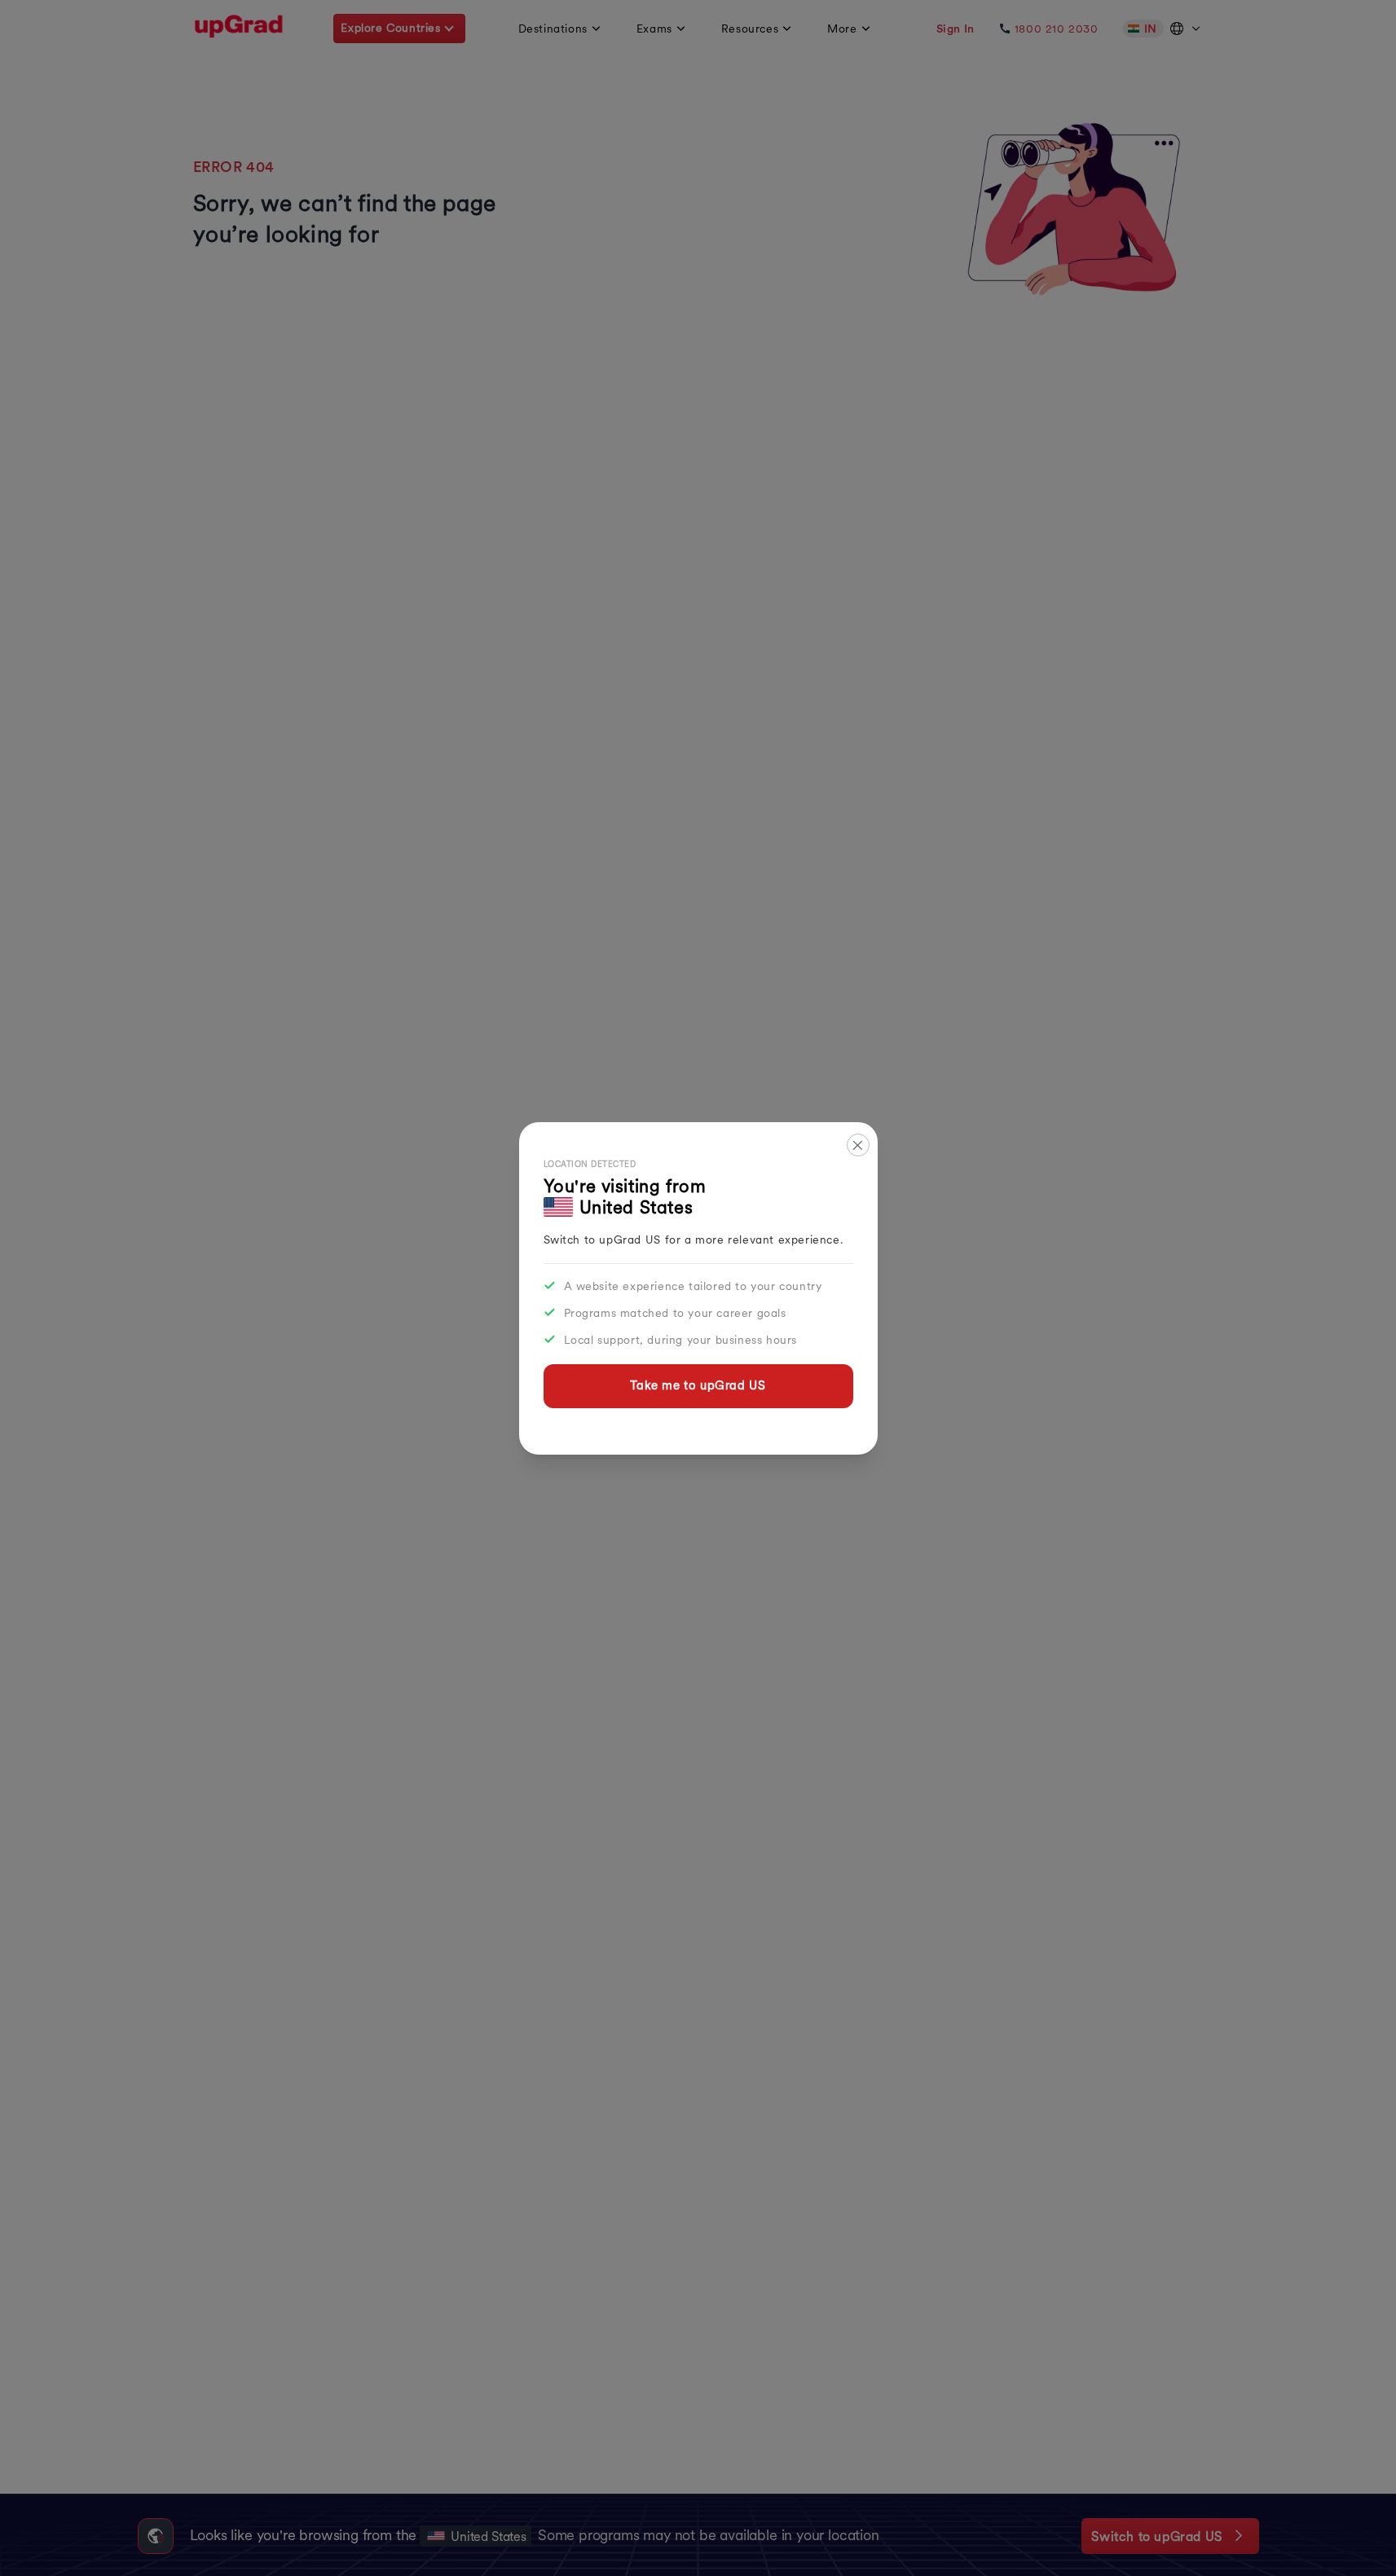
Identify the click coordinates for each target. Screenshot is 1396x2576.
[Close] (858, 1145)
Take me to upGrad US (698, 1385)
